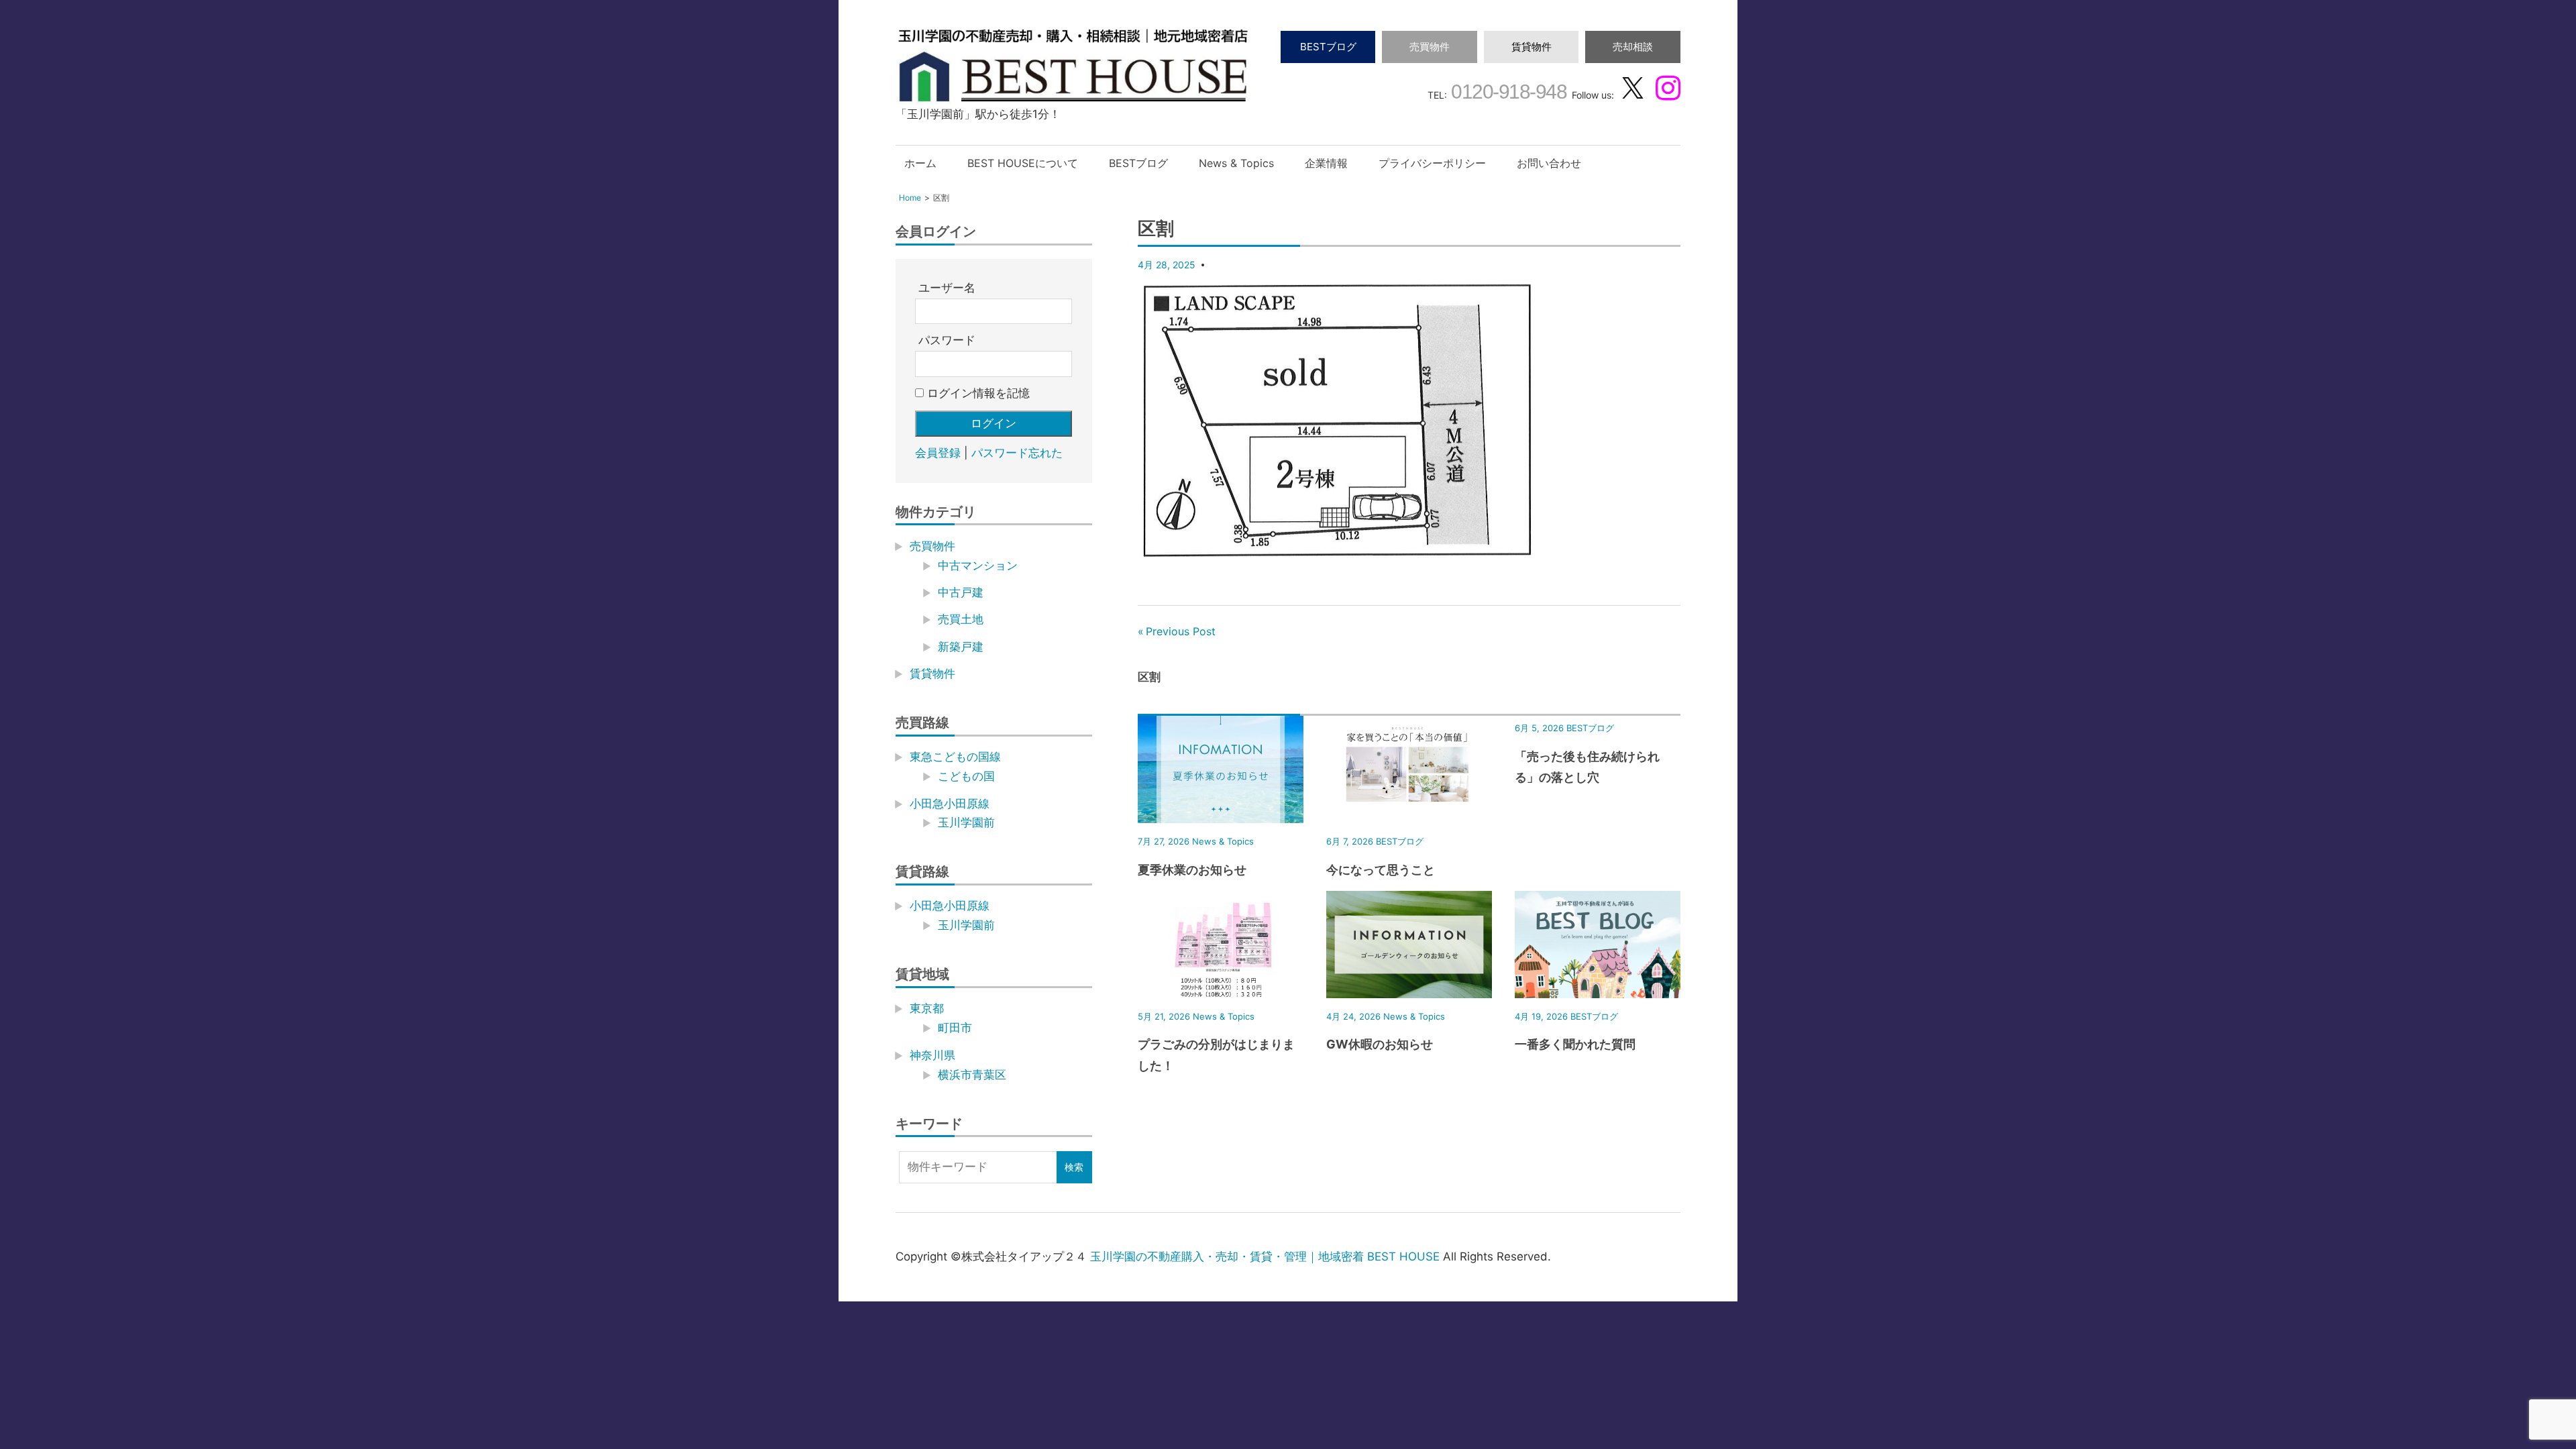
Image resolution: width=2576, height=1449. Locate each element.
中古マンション (978, 566)
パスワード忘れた (1017, 453)
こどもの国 (966, 776)
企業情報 (1326, 163)
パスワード (947, 340)
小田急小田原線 (950, 804)
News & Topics (1236, 163)
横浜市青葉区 (972, 1075)
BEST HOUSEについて (1023, 163)
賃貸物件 (1532, 47)
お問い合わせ (1549, 163)
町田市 (955, 1028)
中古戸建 (961, 592)
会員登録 (938, 453)
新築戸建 (961, 647)
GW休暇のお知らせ (1380, 1044)
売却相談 (1633, 47)
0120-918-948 (1507, 92)
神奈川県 (932, 1055)
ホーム (920, 163)
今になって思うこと (1381, 870)
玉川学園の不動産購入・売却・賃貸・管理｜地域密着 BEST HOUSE (1265, 1256)
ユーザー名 (947, 288)
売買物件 (1430, 47)
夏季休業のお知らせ (1192, 870)
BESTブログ (1328, 47)
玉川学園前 (966, 822)
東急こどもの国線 (955, 757)
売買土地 (961, 619)
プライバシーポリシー (1432, 163)
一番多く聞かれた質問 (1575, 1044)
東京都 (927, 1008)
